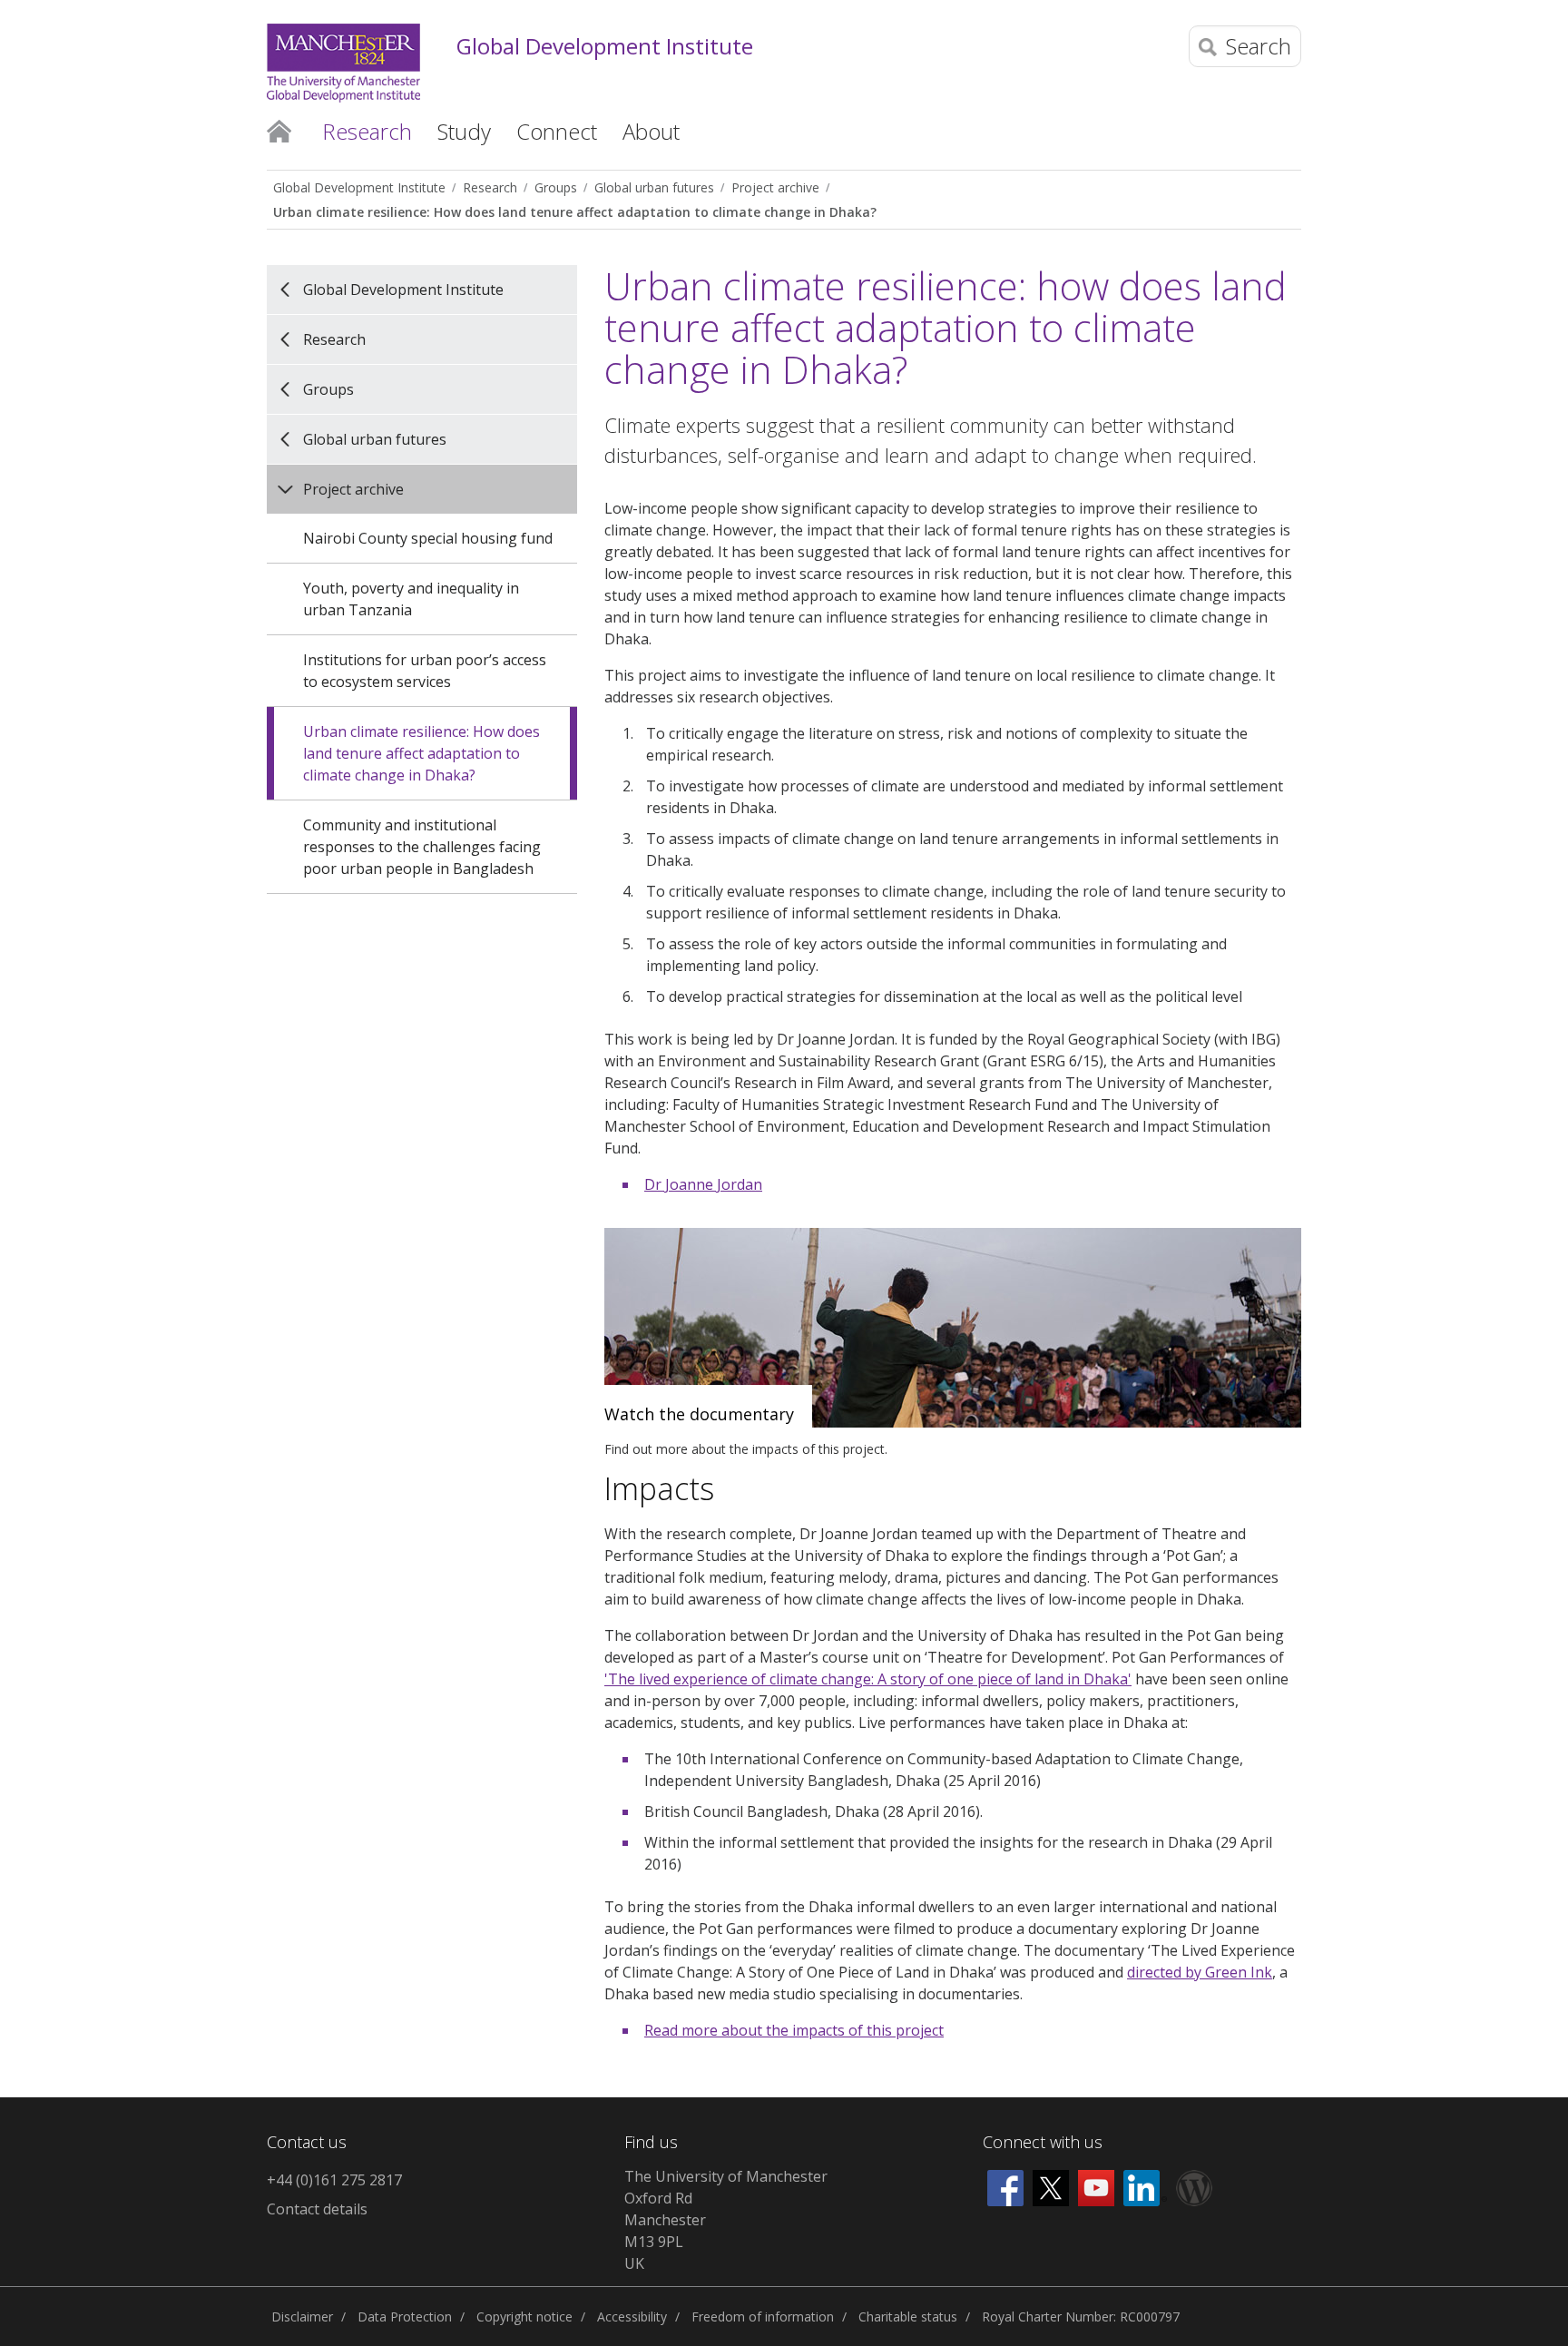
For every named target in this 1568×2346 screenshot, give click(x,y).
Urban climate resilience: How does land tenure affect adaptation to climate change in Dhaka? (575, 212)
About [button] (651, 131)
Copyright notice (524, 2317)
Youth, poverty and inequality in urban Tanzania (411, 599)
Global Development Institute (605, 47)
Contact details (317, 2209)
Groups (556, 187)
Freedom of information (763, 2317)
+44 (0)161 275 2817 (334, 2180)
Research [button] (367, 131)
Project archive (775, 187)
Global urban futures (654, 187)
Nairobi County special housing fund (428, 538)
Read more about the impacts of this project (794, 2030)
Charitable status (908, 2317)
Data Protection (405, 2317)
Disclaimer (302, 2317)
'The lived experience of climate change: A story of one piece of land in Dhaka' (868, 1679)
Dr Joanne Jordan (703, 1184)
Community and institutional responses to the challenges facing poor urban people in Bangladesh (422, 847)
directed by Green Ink (1200, 1972)
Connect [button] (557, 131)
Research (490, 187)
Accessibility (632, 2317)
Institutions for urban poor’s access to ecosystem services (425, 671)
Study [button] (464, 131)
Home (279, 130)
